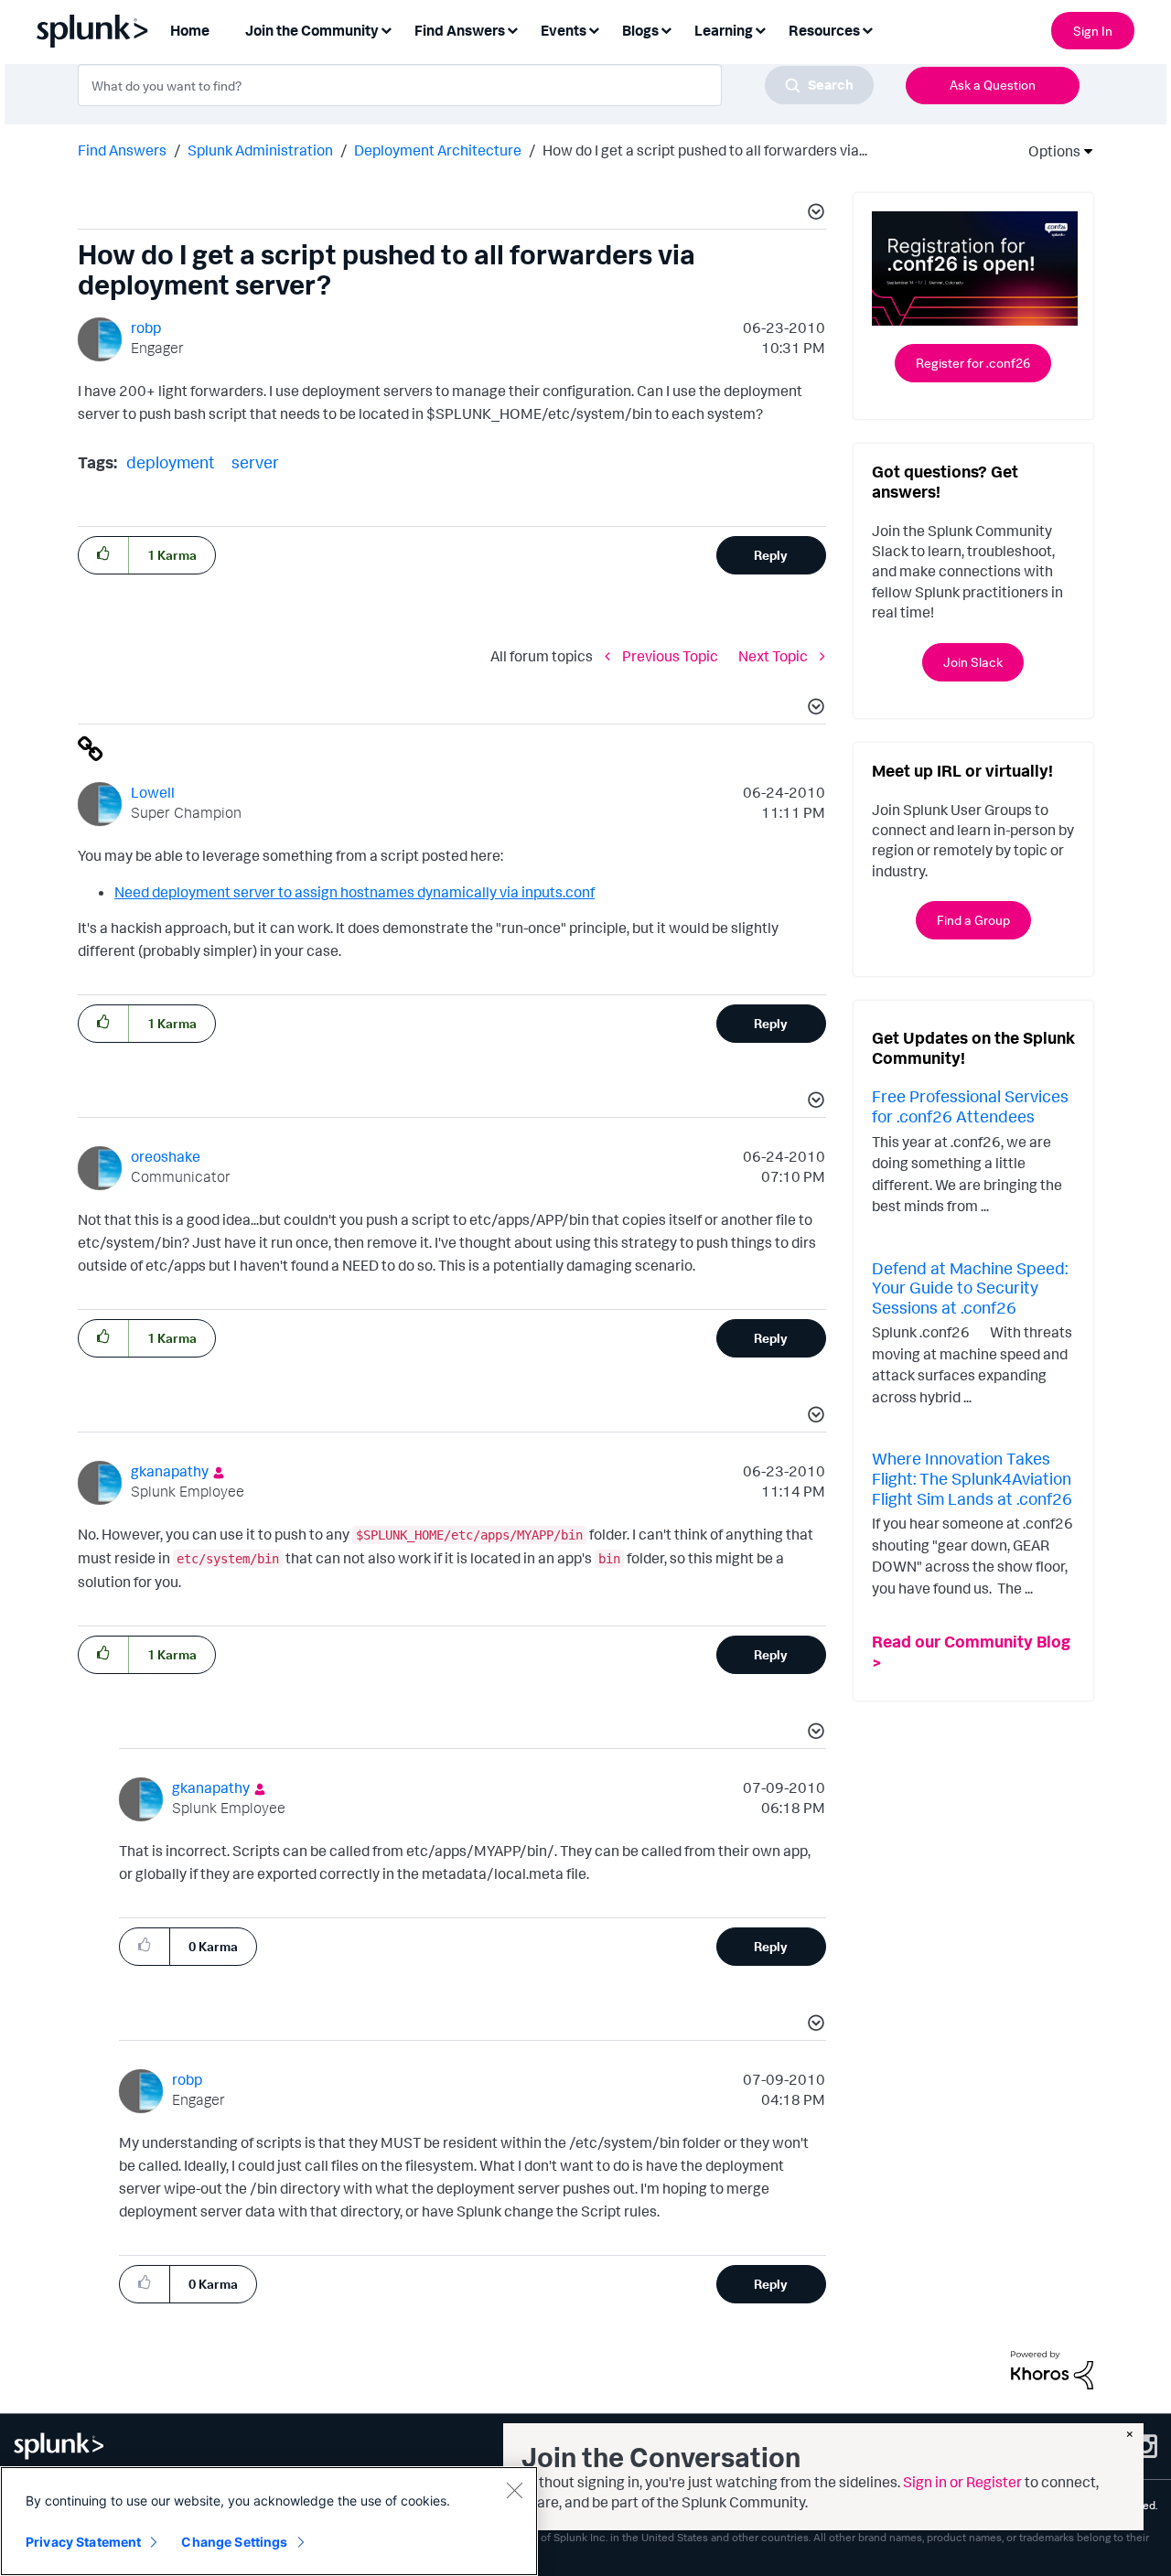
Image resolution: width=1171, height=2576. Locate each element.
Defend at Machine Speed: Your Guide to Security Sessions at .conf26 (970, 1288)
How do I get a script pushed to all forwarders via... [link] (705, 150)
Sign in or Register (962, 2482)
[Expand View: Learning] (760, 29)
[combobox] (476, 85)
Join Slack (973, 662)
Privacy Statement (83, 2542)
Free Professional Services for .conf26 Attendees (970, 1106)
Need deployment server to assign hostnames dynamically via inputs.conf (355, 892)
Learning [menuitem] (724, 30)
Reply (771, 555)
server (255, 462)
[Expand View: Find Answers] (512, 29)
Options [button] (1048, 151)
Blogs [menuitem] (640, 30)
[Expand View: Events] (594, 29)
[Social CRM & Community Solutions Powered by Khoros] (1052, 2368)
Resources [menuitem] (824, 30)
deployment (171, 462)
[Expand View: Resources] (867, 29)
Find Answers (122, 150)
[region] (269, 2521)
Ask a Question (993, 85)
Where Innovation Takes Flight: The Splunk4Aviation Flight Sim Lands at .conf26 (972, 1478)
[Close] (514, 2490)
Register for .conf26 (973, 363)
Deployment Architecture (438, 150)
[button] (813, 214)
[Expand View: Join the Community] (386, 29)
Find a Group (973, 920)
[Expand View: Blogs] (666, 29)
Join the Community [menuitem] (312, 30)
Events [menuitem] (564, 30)
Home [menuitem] (190, 30)
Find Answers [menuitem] (460, 30)
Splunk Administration (260, 150)
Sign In (1093, 31)
